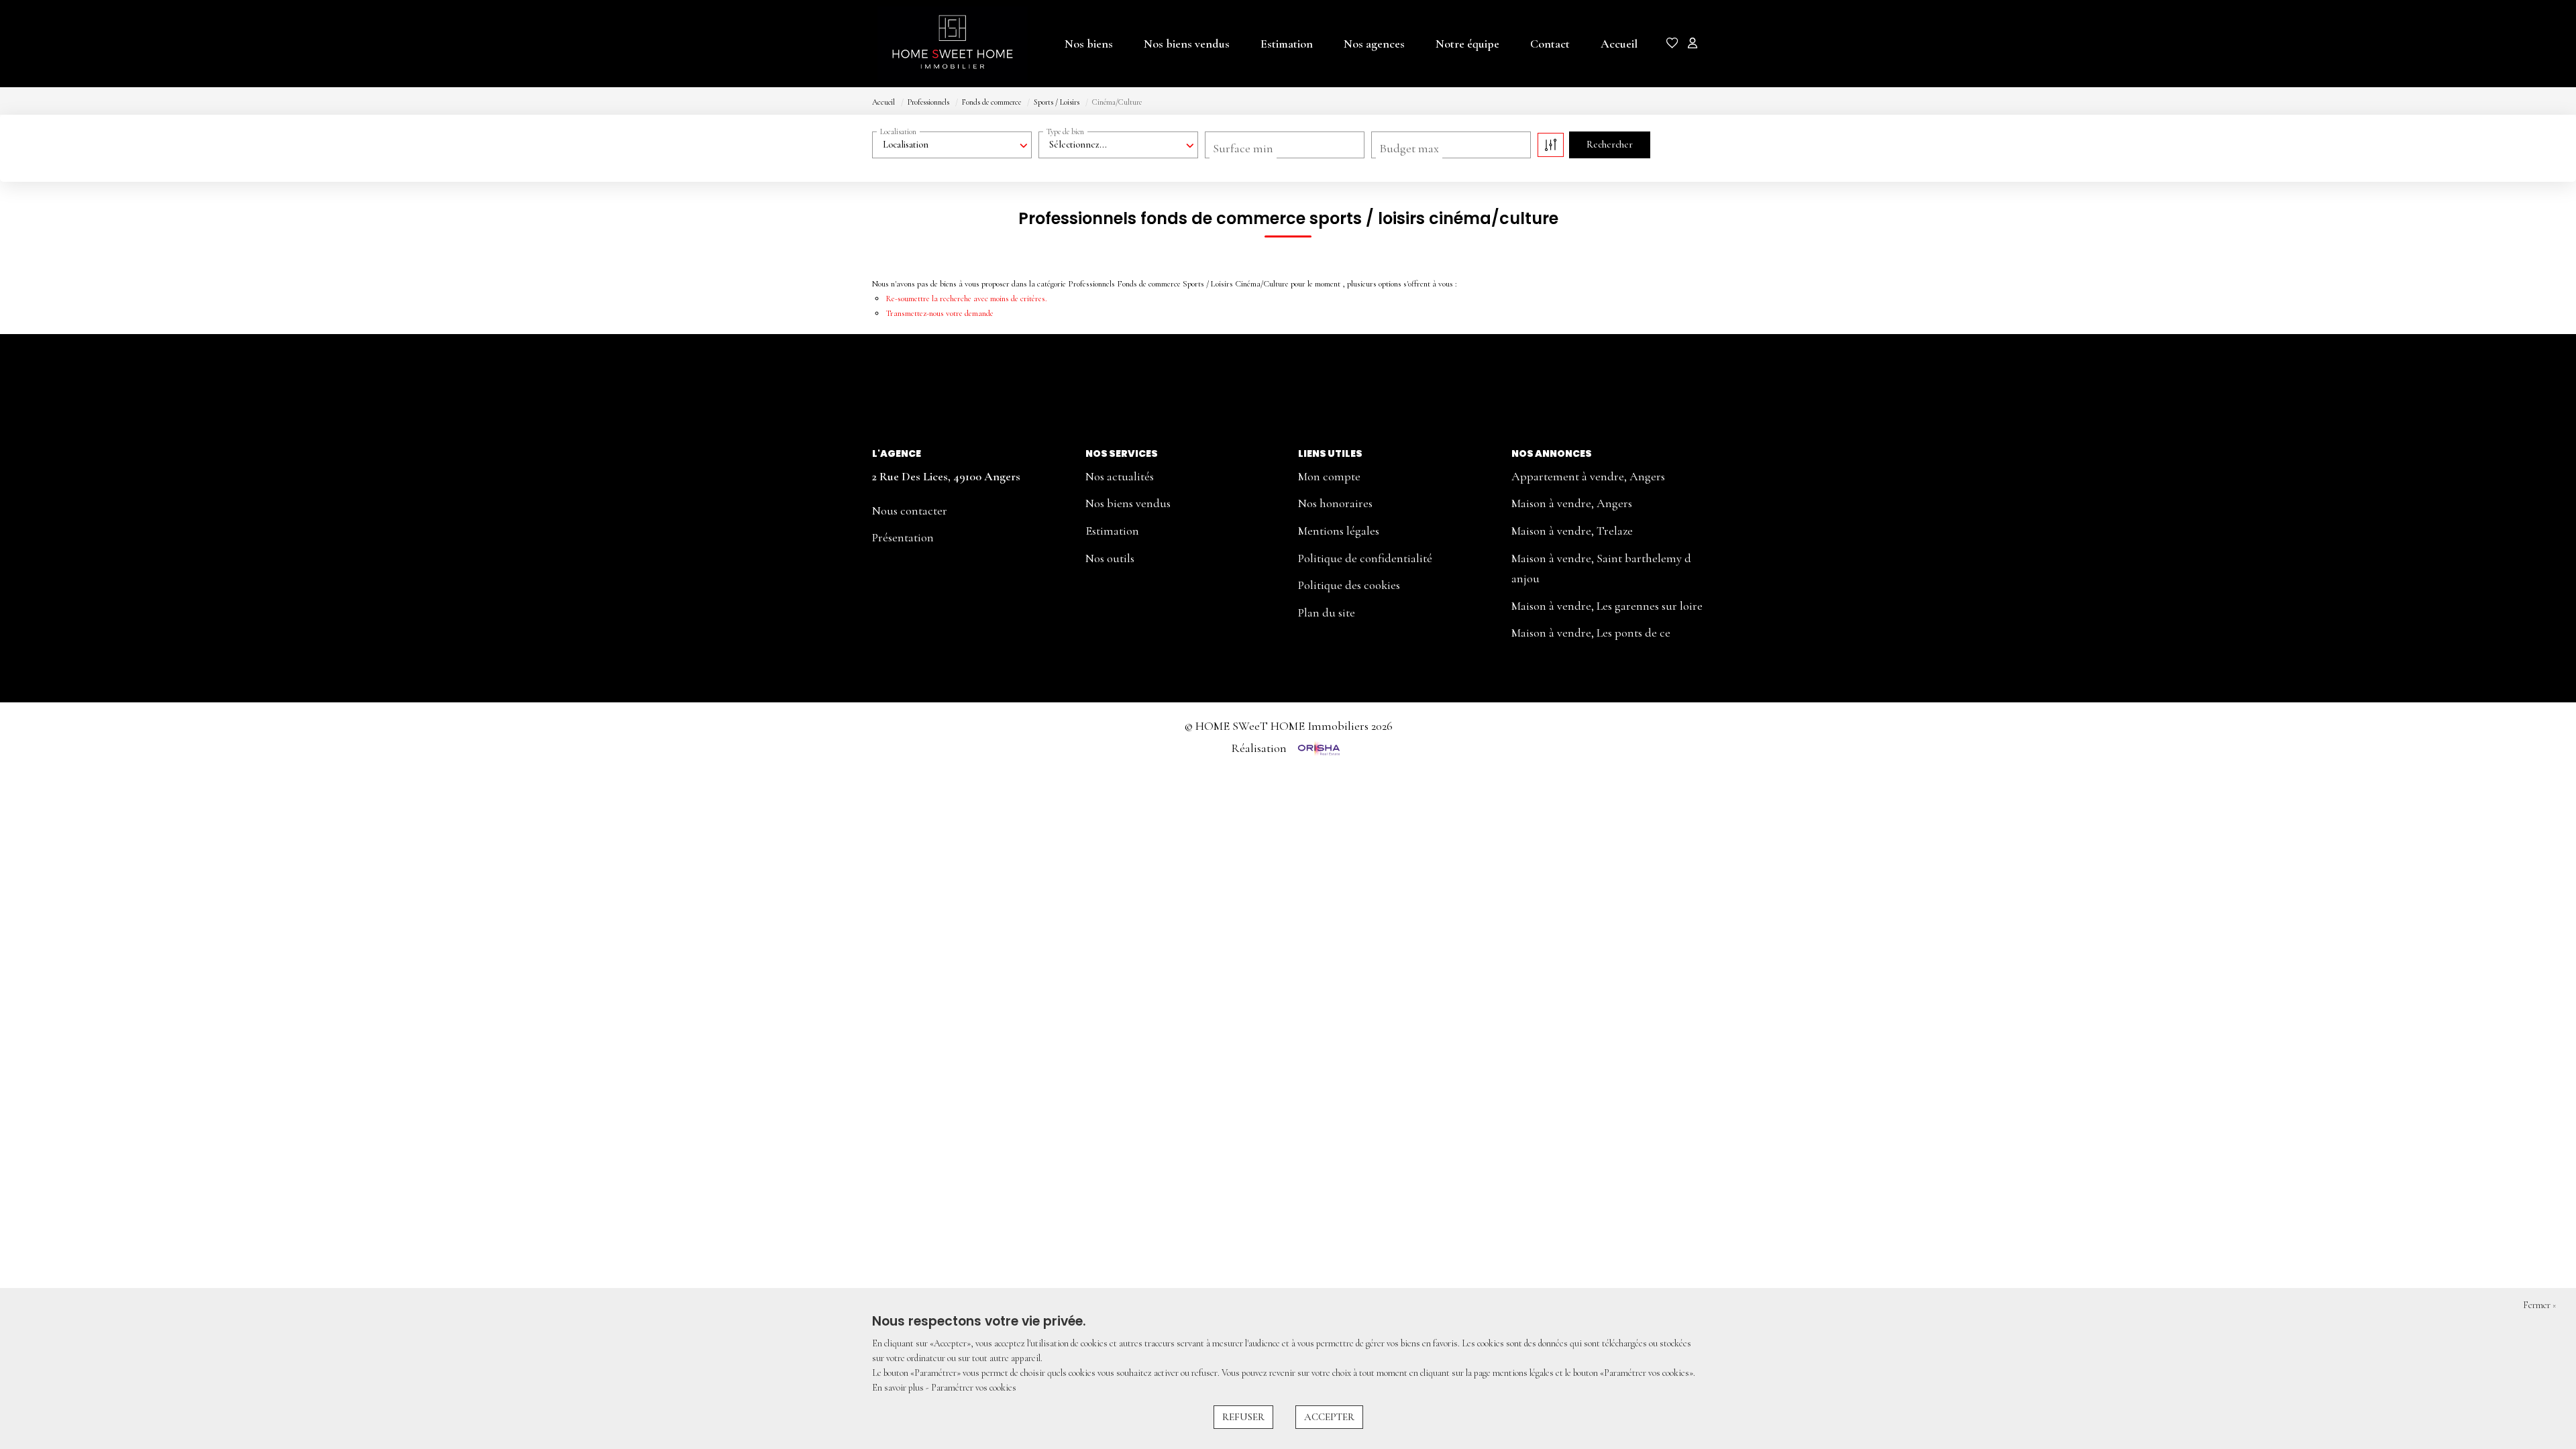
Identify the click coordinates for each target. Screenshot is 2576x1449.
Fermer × (2539, 1305)
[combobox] (952, 145)
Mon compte (1329, 476)
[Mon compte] (1693, 45)
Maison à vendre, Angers (1572, 503)
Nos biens (1089, 44)
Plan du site (1327, 612)
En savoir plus (899, 1388)
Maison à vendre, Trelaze (1572, 531)
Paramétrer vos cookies (974, 1388)
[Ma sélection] (1672, 45)
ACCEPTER (1329, 1417)
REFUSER (1243, 1417)
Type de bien (1065, 131)
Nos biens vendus (1187, 44)
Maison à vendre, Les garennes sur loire (1607, 606)
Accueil (1619, 44)
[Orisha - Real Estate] (1318, 748)
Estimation (1287, 44)
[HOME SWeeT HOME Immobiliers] (939, 44)
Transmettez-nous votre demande (940, 313)
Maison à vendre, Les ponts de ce (1591, 633)
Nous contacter (910, 511)
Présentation (903, 537)
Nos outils (1110, 558)
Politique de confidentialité (1365, 558)
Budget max (1409, 148)
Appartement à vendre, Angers (1588, 476)
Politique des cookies (1349, 585)
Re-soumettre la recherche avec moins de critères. (966, 299)
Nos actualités (1120, 476)
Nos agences (1374, 44)
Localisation (898, 131)
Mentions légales (1339, 531)
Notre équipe (1467, 44)
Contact (1550, 44)
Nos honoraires (1335, 503)
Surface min (1243, 148)
